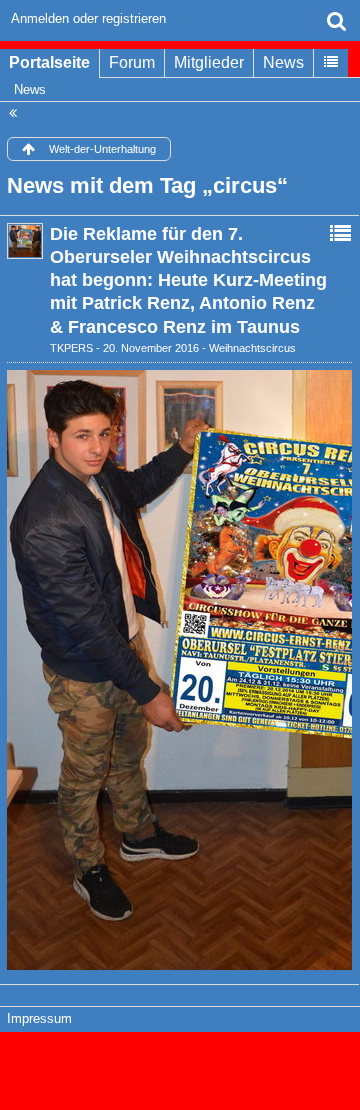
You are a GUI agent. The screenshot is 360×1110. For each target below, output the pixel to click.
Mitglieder (209, 62)
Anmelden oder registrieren (88, 18)
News (283, 62)
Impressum (39, 1018)
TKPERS (71, 348)
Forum (132, 62)
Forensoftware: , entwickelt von (180, 1062)
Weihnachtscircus (252, 348)
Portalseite (49, 62)
